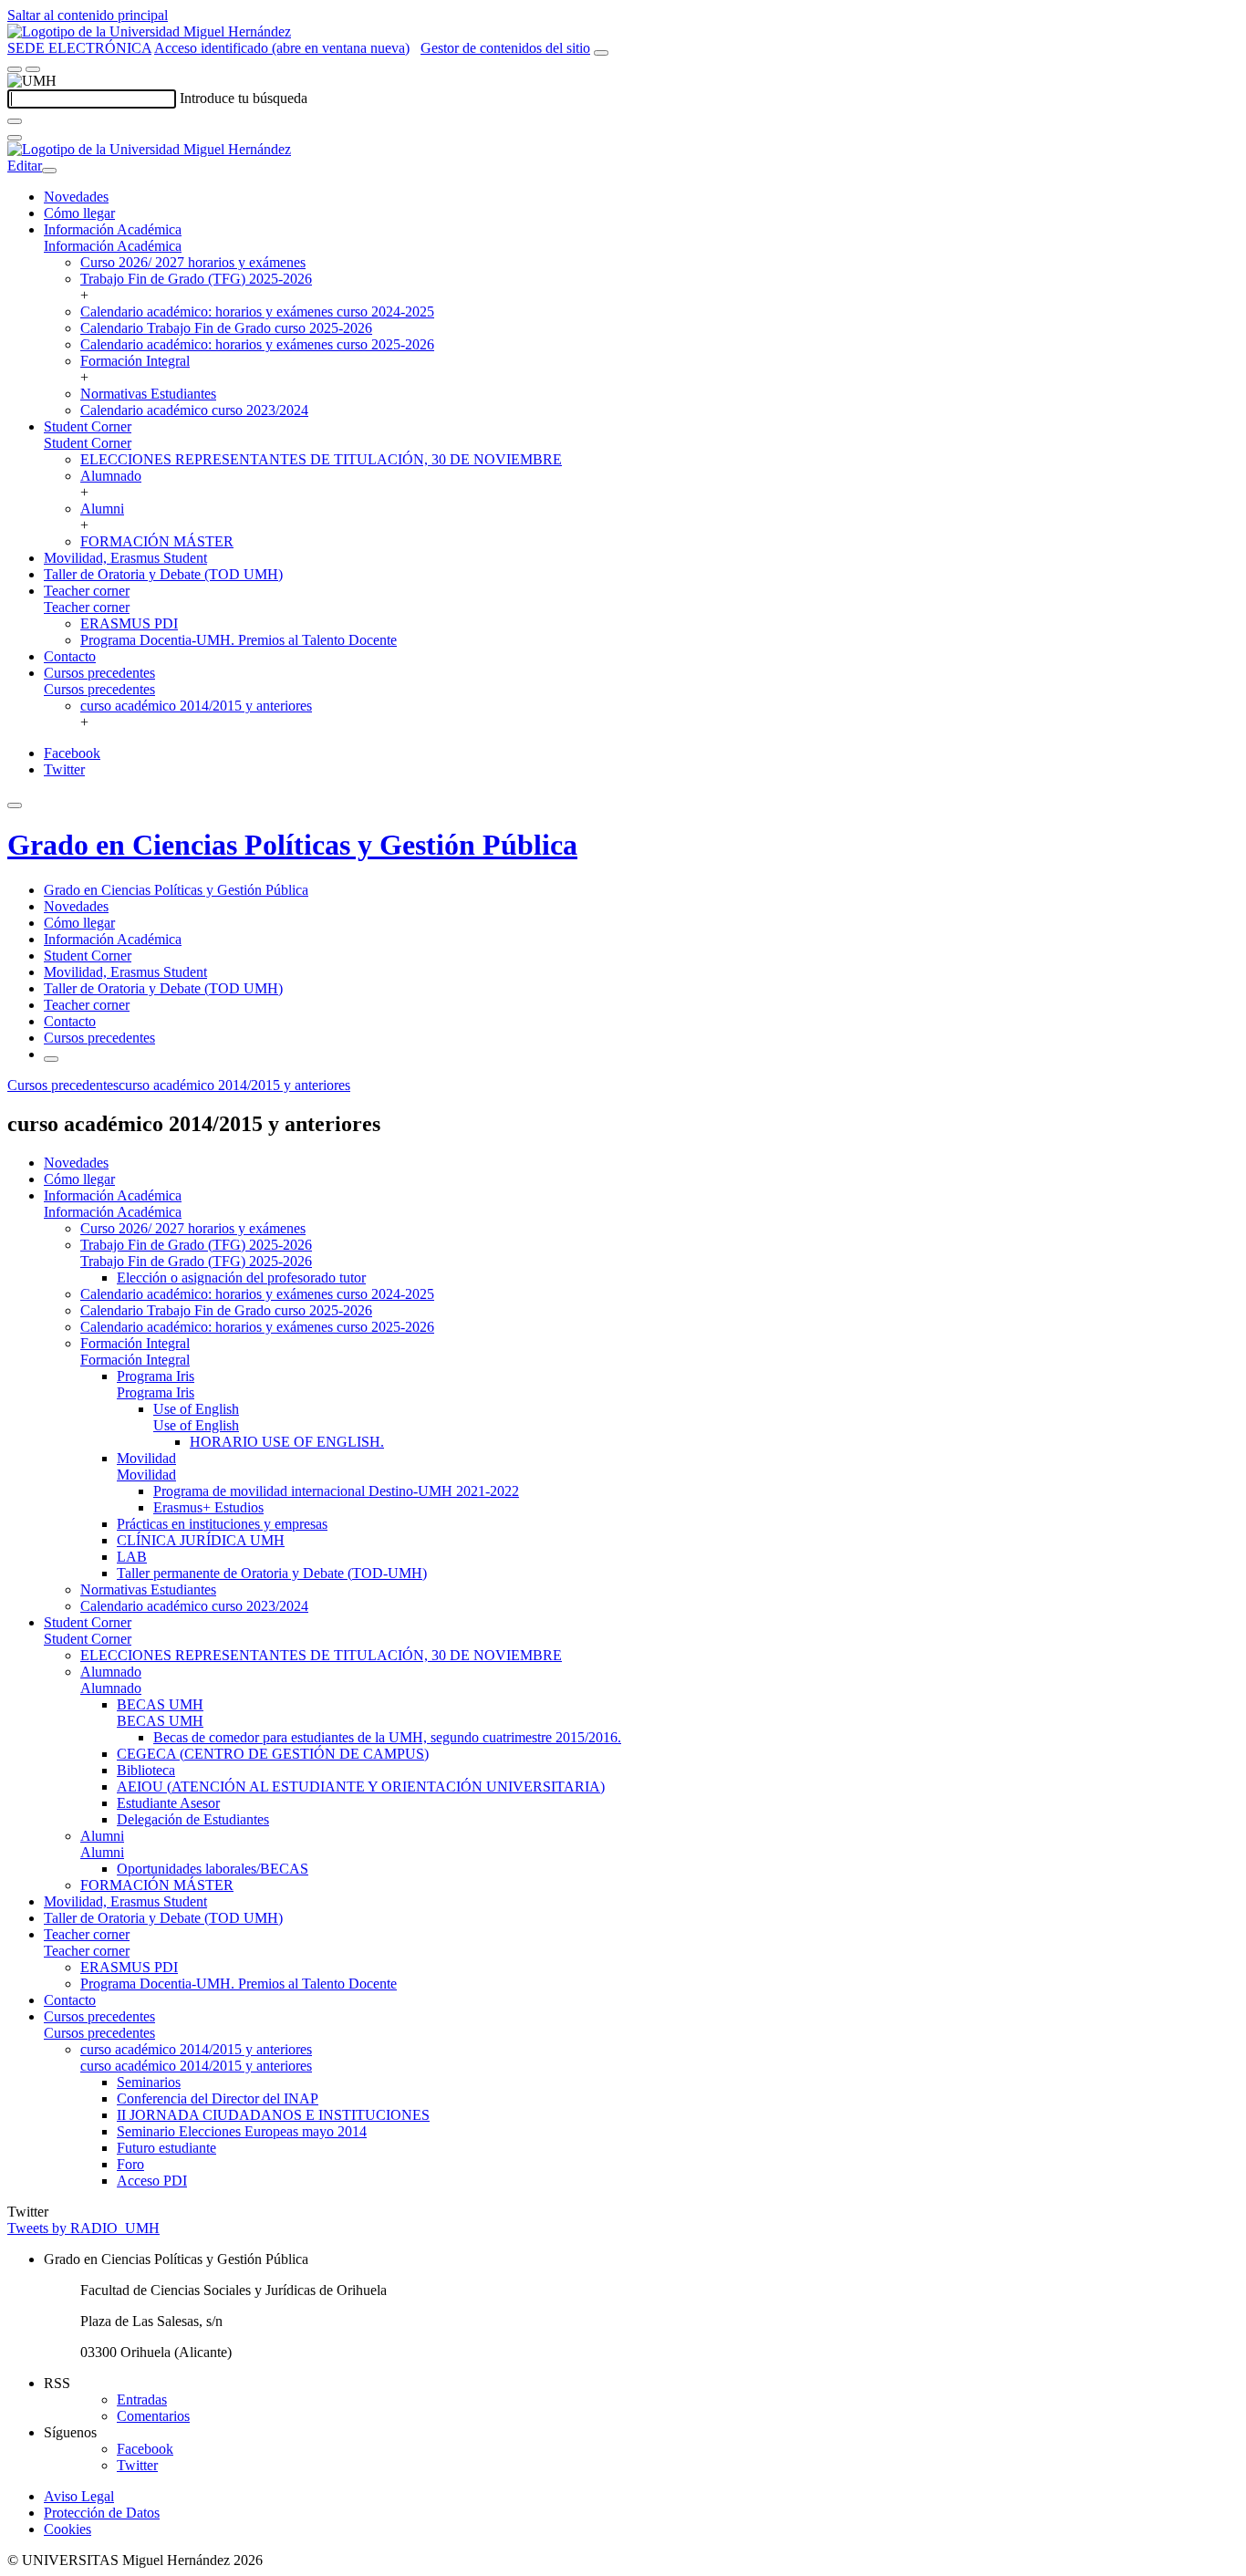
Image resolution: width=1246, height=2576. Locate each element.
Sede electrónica (79, 48)
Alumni (102, 509)
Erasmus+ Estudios (208, 1507)
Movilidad (146, 1458)
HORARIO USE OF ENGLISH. (287, 1442)
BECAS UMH (160, 1704)
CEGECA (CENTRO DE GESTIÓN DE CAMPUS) (273, 1754)
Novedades (76, 197)
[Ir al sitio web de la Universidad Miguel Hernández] (149, 31)
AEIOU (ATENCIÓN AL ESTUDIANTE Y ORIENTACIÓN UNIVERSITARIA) (361, 1787)
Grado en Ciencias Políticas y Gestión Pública (292, 845)
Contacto (70, 656)
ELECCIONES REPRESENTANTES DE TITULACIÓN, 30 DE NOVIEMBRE (321, 459)
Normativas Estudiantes (148, 394)
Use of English (196, 1409)
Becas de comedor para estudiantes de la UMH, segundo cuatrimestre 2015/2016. (387, 1737)
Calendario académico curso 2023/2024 (194, 410)
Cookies (67, 2529)
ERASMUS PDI (129, 623)
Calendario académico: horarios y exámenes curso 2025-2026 (257, 344)
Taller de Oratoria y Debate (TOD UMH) (163, 574)
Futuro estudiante (166, 2148)
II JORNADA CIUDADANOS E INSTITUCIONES (273, 2115)
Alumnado (111, 476)
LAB (132, 1557)
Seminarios (149, 2082)
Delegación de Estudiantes (193, 1819)
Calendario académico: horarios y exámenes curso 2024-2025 (257, 312)
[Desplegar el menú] (33, 69)
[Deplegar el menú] (51, 1059)
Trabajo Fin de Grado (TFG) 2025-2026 (196, 279)
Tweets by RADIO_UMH (83, 2228)
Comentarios (153, 2416)
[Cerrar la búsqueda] (15, 138)
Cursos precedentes (99, 673)
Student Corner (88, 426)
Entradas (142, 2399)
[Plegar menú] (49, 171)
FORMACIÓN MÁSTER (157, 541)
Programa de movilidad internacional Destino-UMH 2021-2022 (336, 1491)
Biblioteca (146, 1770)
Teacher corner (87, 591)
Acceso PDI (152, 2181)
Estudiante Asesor (168, 1803)
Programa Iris (156, 1376)
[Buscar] (15, 121)
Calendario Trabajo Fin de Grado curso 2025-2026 (226, 328)
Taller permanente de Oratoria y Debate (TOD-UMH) (272, 1573)
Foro (130, 2164)
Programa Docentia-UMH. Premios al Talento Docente (239, 640)
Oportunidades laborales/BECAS (213, 1869)
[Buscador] (601, 53)
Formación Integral (135, 361)
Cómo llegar (79, 213)
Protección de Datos (102, 2513)
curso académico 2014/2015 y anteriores (196, 706)
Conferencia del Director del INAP (218, 2098)
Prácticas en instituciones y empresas (222, 1524)
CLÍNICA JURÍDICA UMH (201, 1540)
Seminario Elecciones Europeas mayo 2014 (242, 2131)
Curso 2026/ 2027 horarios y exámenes (193, 262)
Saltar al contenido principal (88, 15)
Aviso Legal (79, 2496)
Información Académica (113, 229)
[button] (113, 246)
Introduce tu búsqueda (244, 98)
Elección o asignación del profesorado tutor (241, 1278)
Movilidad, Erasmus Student (125, 558)
